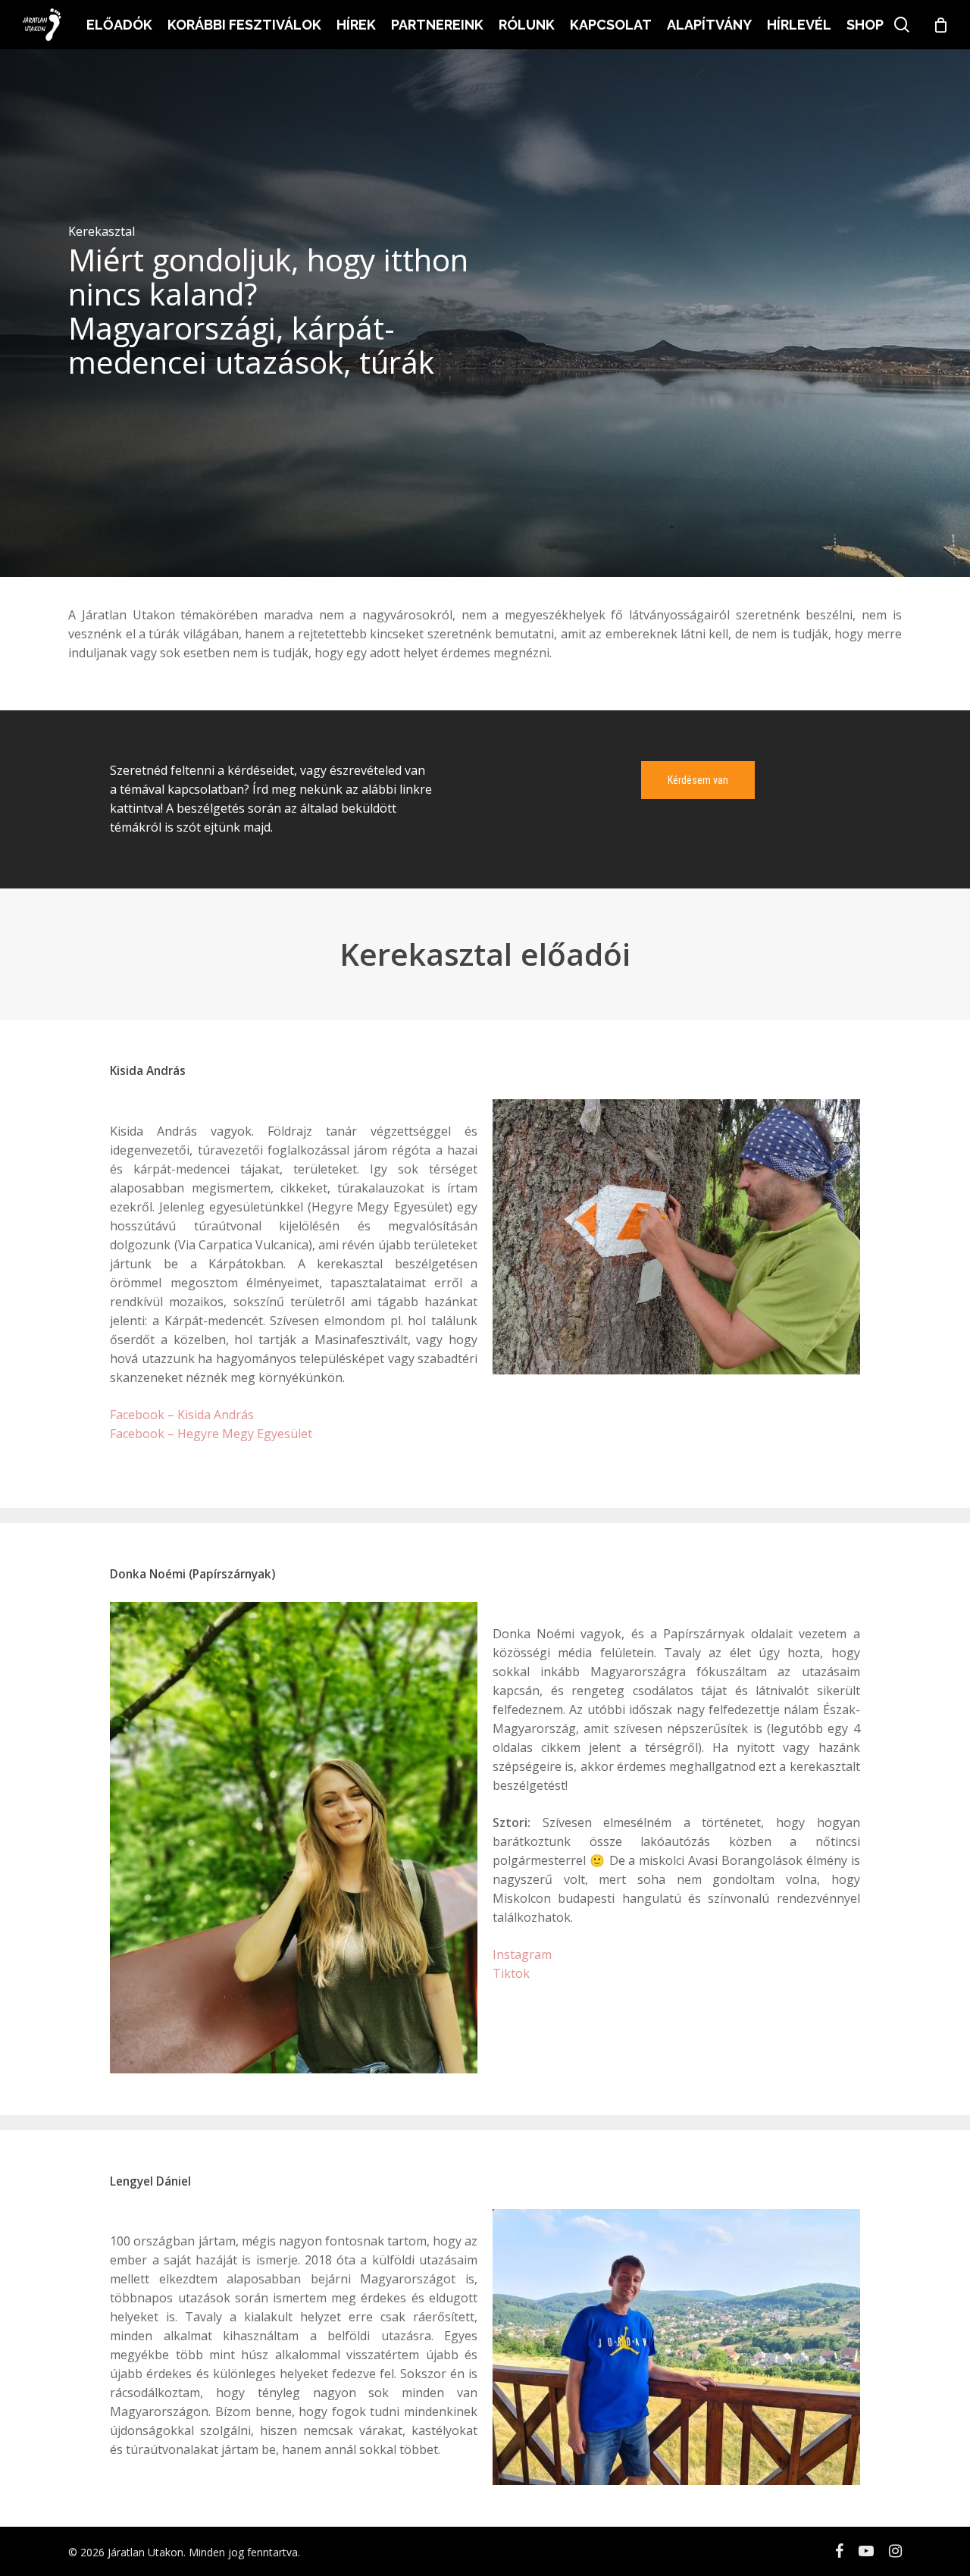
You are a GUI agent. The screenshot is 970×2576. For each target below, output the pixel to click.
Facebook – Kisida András (182, 1415)
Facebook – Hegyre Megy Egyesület (211, 1434)
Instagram (522, 1954)
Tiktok (511, 1973)
